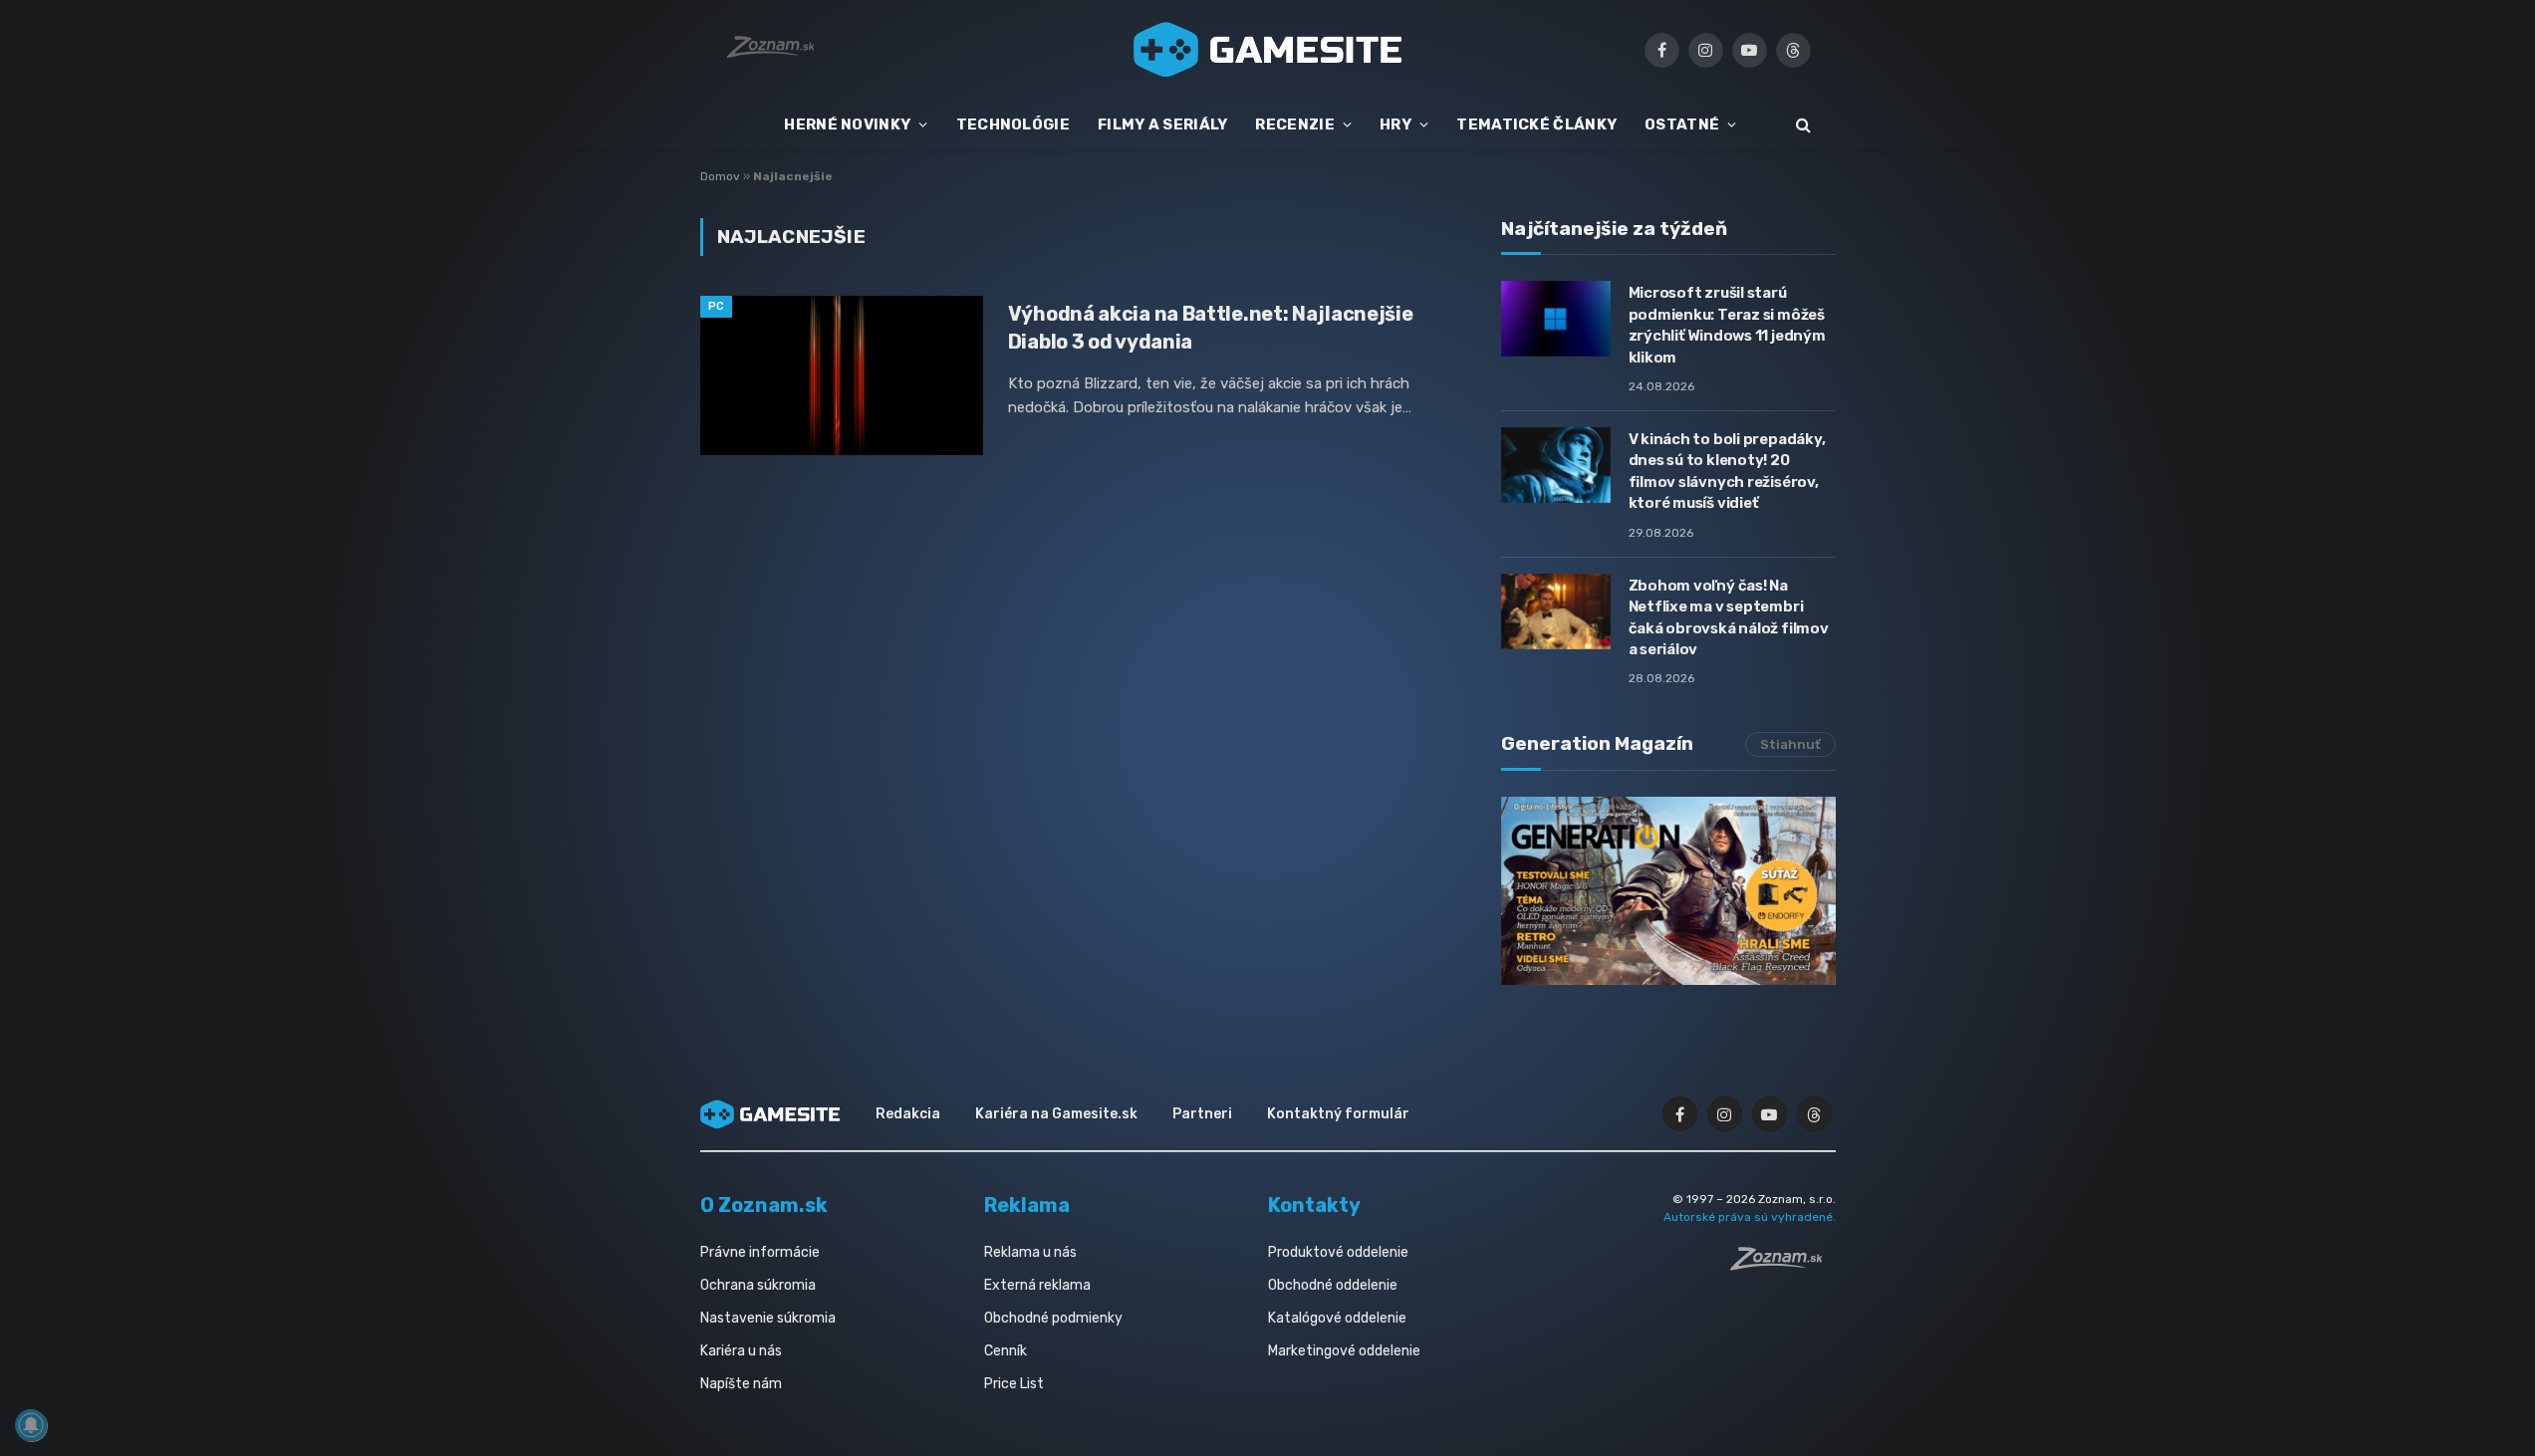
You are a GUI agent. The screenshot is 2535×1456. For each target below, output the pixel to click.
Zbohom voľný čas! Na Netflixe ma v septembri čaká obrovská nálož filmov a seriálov (1729, 617)
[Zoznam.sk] (1783, 1265)
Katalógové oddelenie (1337, 1318)
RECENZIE (1294, 124)
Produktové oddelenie (1338, 1252)
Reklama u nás (1030, 1252)
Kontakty (1314, 1205)
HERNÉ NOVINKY (847, 124)
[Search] (1801, 125)
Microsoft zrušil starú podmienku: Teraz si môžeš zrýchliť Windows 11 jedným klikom (1727, 325)
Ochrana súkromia (758, 1285)
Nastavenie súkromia (768, 1318)
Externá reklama (1037, 1285)
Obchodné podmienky (1053, 1318)
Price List (1014, 1384)
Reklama (1027, 1205)
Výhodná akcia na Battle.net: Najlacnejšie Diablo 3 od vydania (1211, 327)
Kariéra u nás (741, 1351)
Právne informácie (760, 1252)
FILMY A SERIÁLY (1163, 124)
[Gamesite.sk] (1268, 50)
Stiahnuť (1790, 744)
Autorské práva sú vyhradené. (1750, 1217)
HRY (1395, 124)
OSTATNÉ (1682, 124)
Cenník (1006, 1351)
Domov (720, 176)
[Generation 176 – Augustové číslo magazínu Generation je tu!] (1668, 891)
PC (717, 306)
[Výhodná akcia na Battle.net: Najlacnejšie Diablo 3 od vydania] (842, 375)
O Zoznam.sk (764, 1205)
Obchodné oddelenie (1333, 1285)
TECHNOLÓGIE (1013, 124)
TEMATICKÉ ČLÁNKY (1536, 124)
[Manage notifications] (31, 1425)
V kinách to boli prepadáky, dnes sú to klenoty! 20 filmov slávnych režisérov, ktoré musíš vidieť (1727, 471)
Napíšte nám (741, 1384)
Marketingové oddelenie (1344, 1351)
